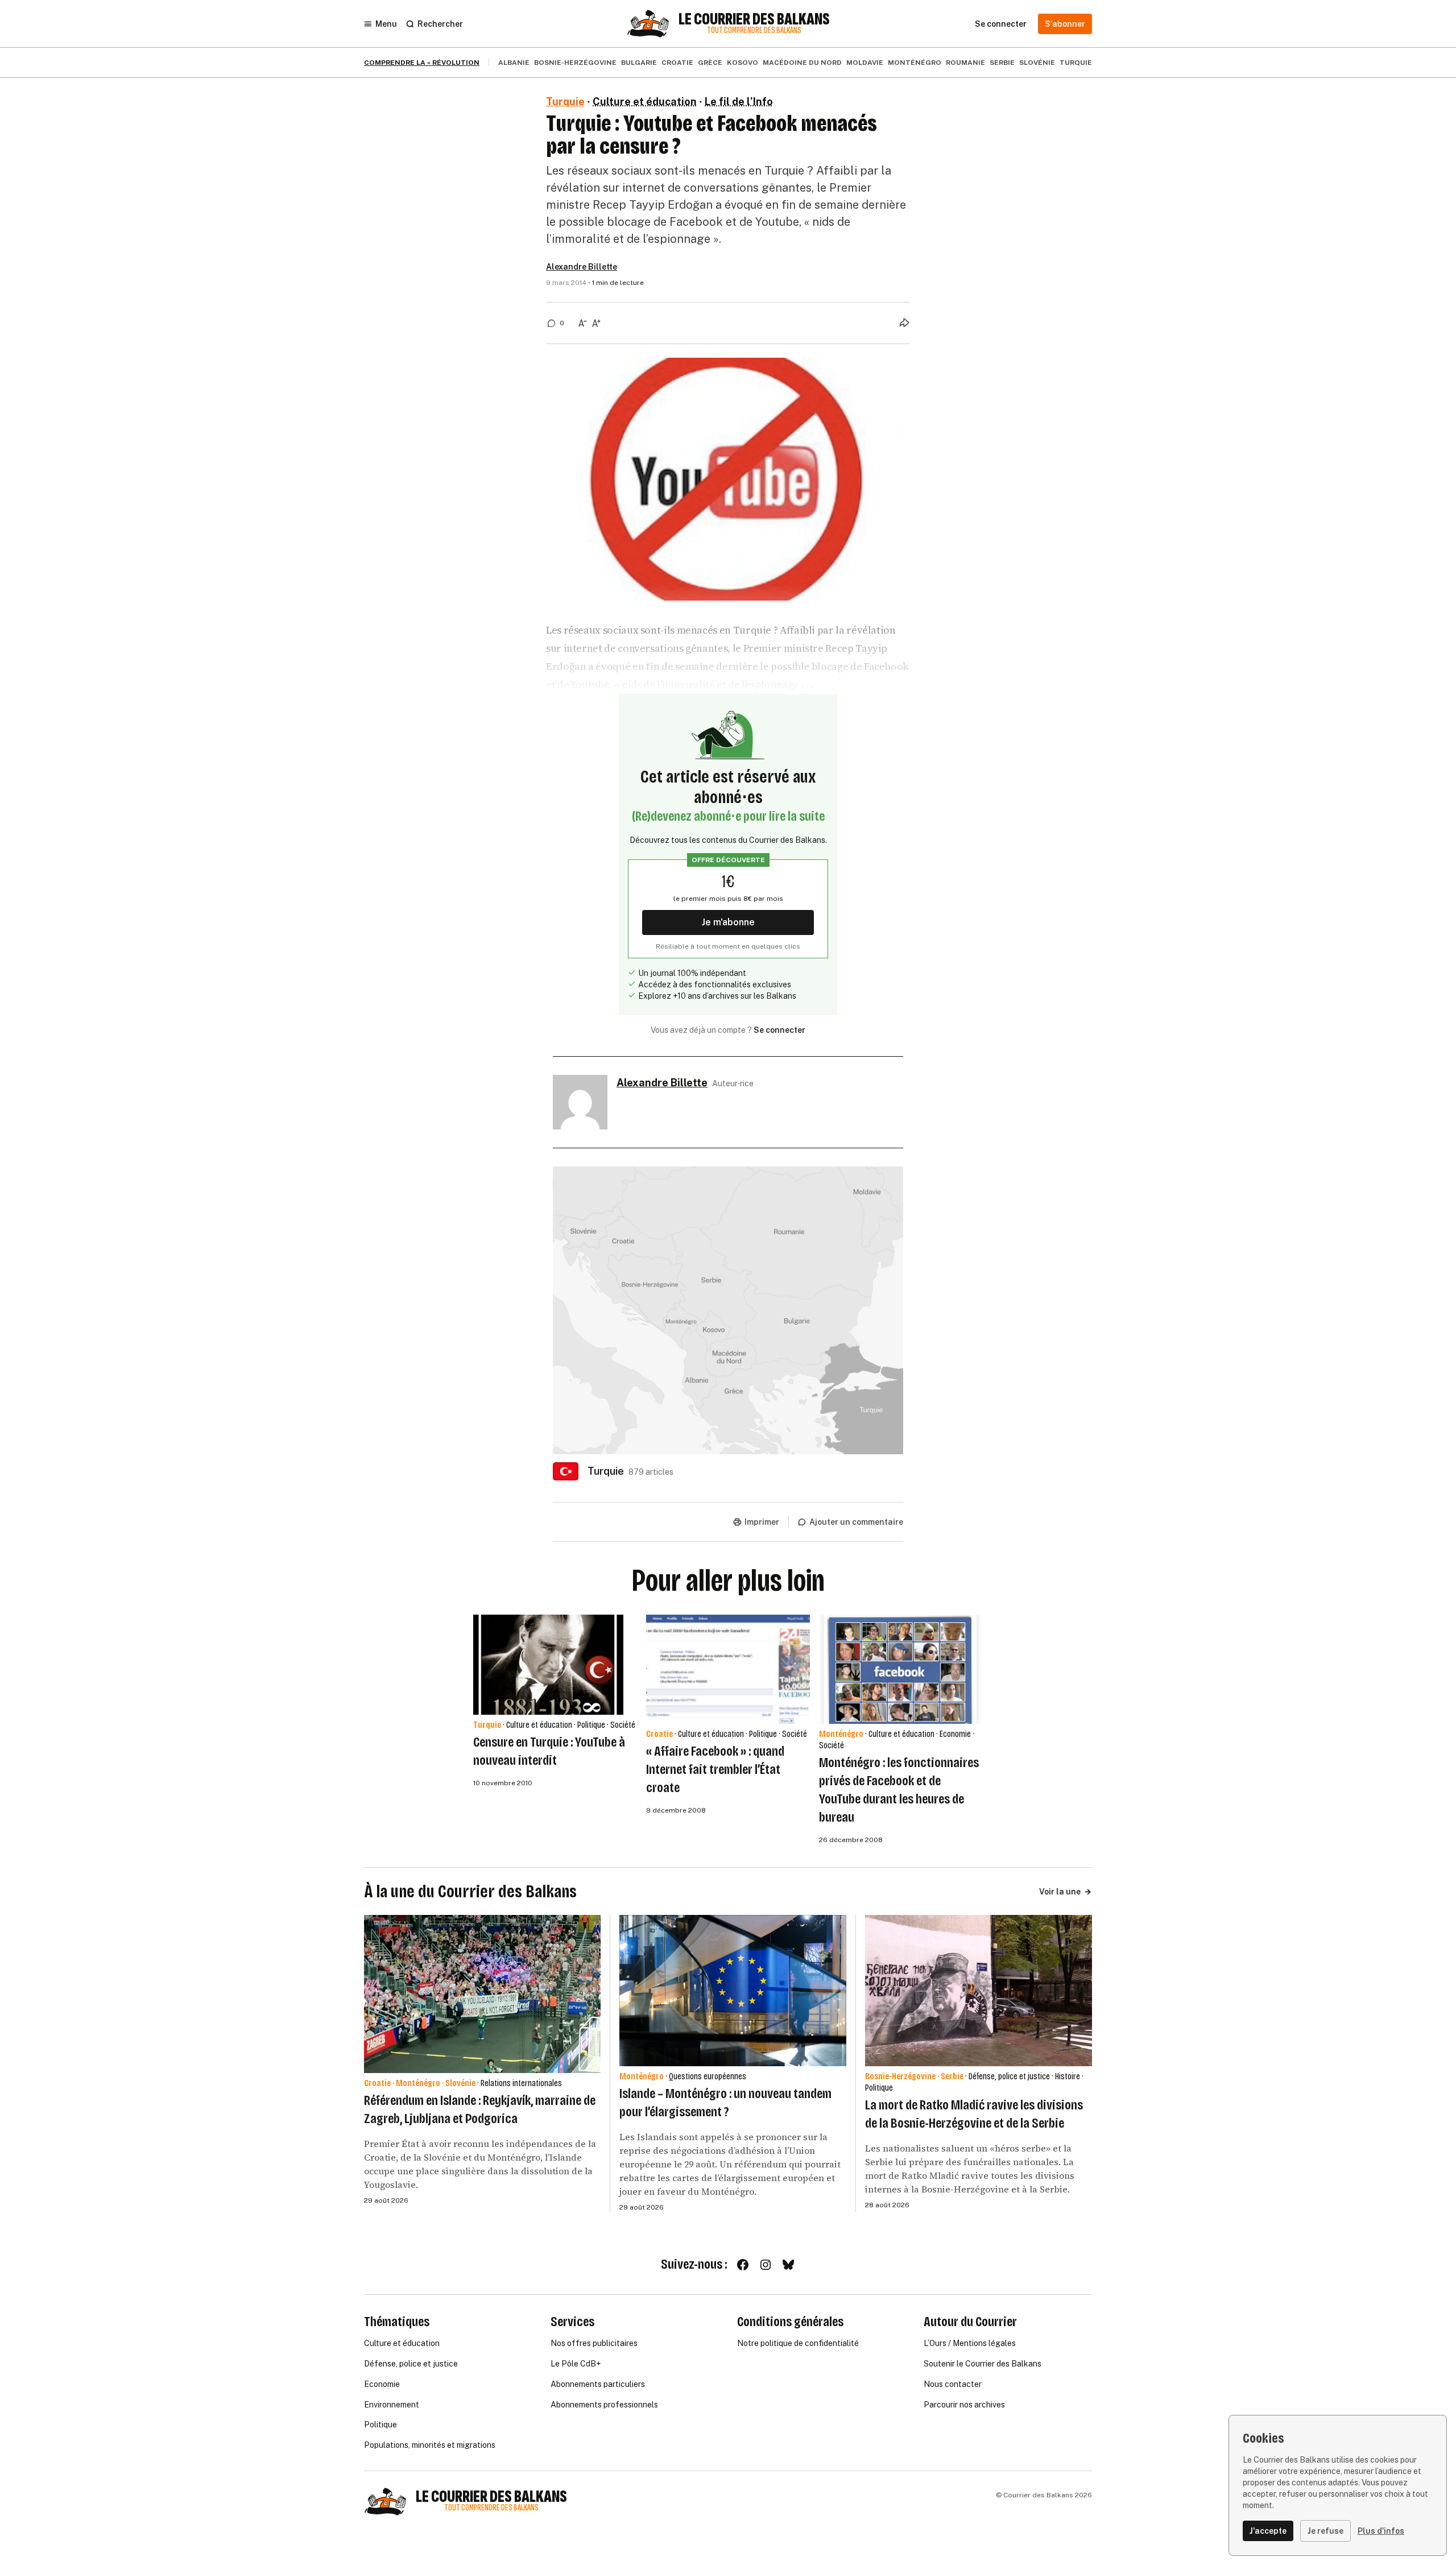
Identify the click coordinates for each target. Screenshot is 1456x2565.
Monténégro (915, 63)
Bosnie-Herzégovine (575, 63)
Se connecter (779, 1030)
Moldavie (865, 63)
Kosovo (743, 63)
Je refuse (1325, 2531)
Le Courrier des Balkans (754, 19)
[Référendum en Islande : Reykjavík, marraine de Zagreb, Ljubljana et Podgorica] (482, 1994)
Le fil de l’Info (739, 102)
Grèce (710, 63)
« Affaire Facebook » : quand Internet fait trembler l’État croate (715, 1769)
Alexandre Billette (582, 267)
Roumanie (965, 63)
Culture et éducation (645, 102)
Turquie (1076, 63)
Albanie (514, 63)
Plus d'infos (1381, 2531)
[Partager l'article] (904, 322)
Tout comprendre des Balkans (754, 30)
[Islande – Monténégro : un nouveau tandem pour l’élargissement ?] (733, 1991)
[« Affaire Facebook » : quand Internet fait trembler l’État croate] (728, 1669)
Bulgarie (639, 63)
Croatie (677, 63)
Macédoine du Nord (802, 63)
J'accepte (1268, 2531)
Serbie (1002, 63)
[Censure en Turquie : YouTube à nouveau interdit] (548, 1665)
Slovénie (1037, 63)
